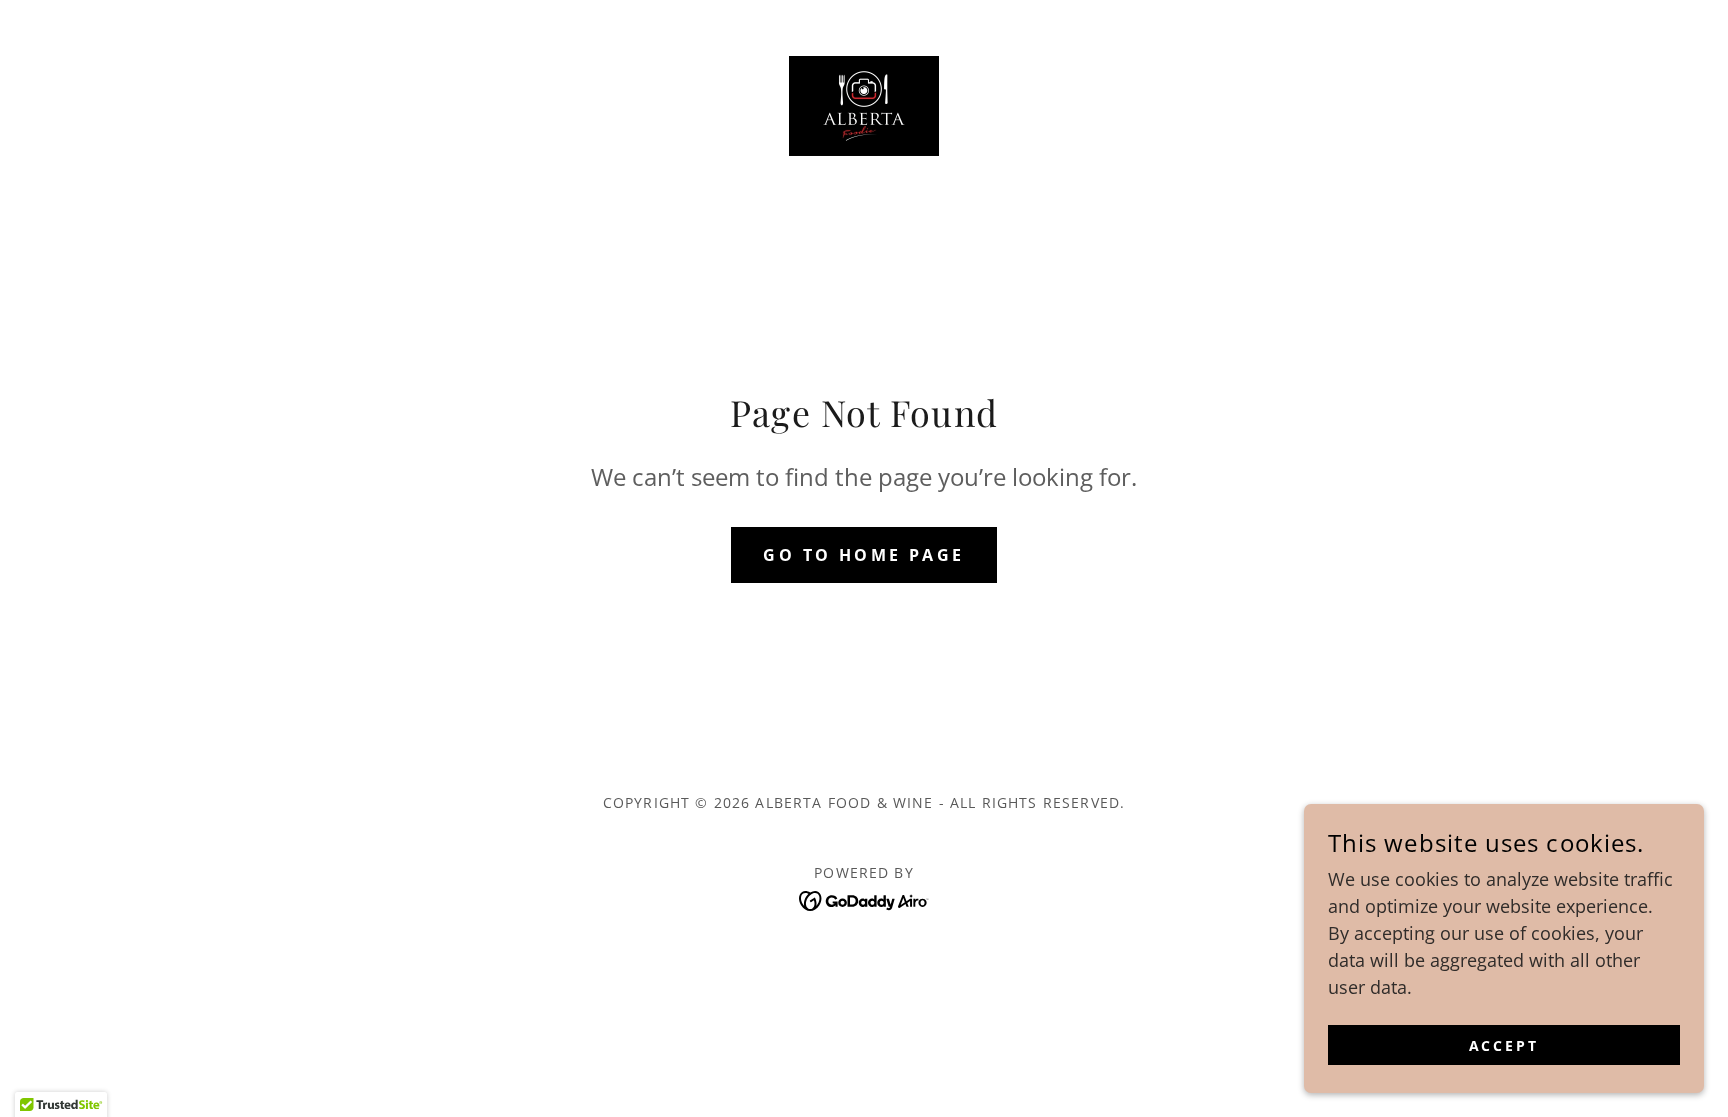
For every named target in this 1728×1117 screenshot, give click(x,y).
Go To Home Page (863, 555)
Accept (1504, 1045)
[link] (864, 104)
